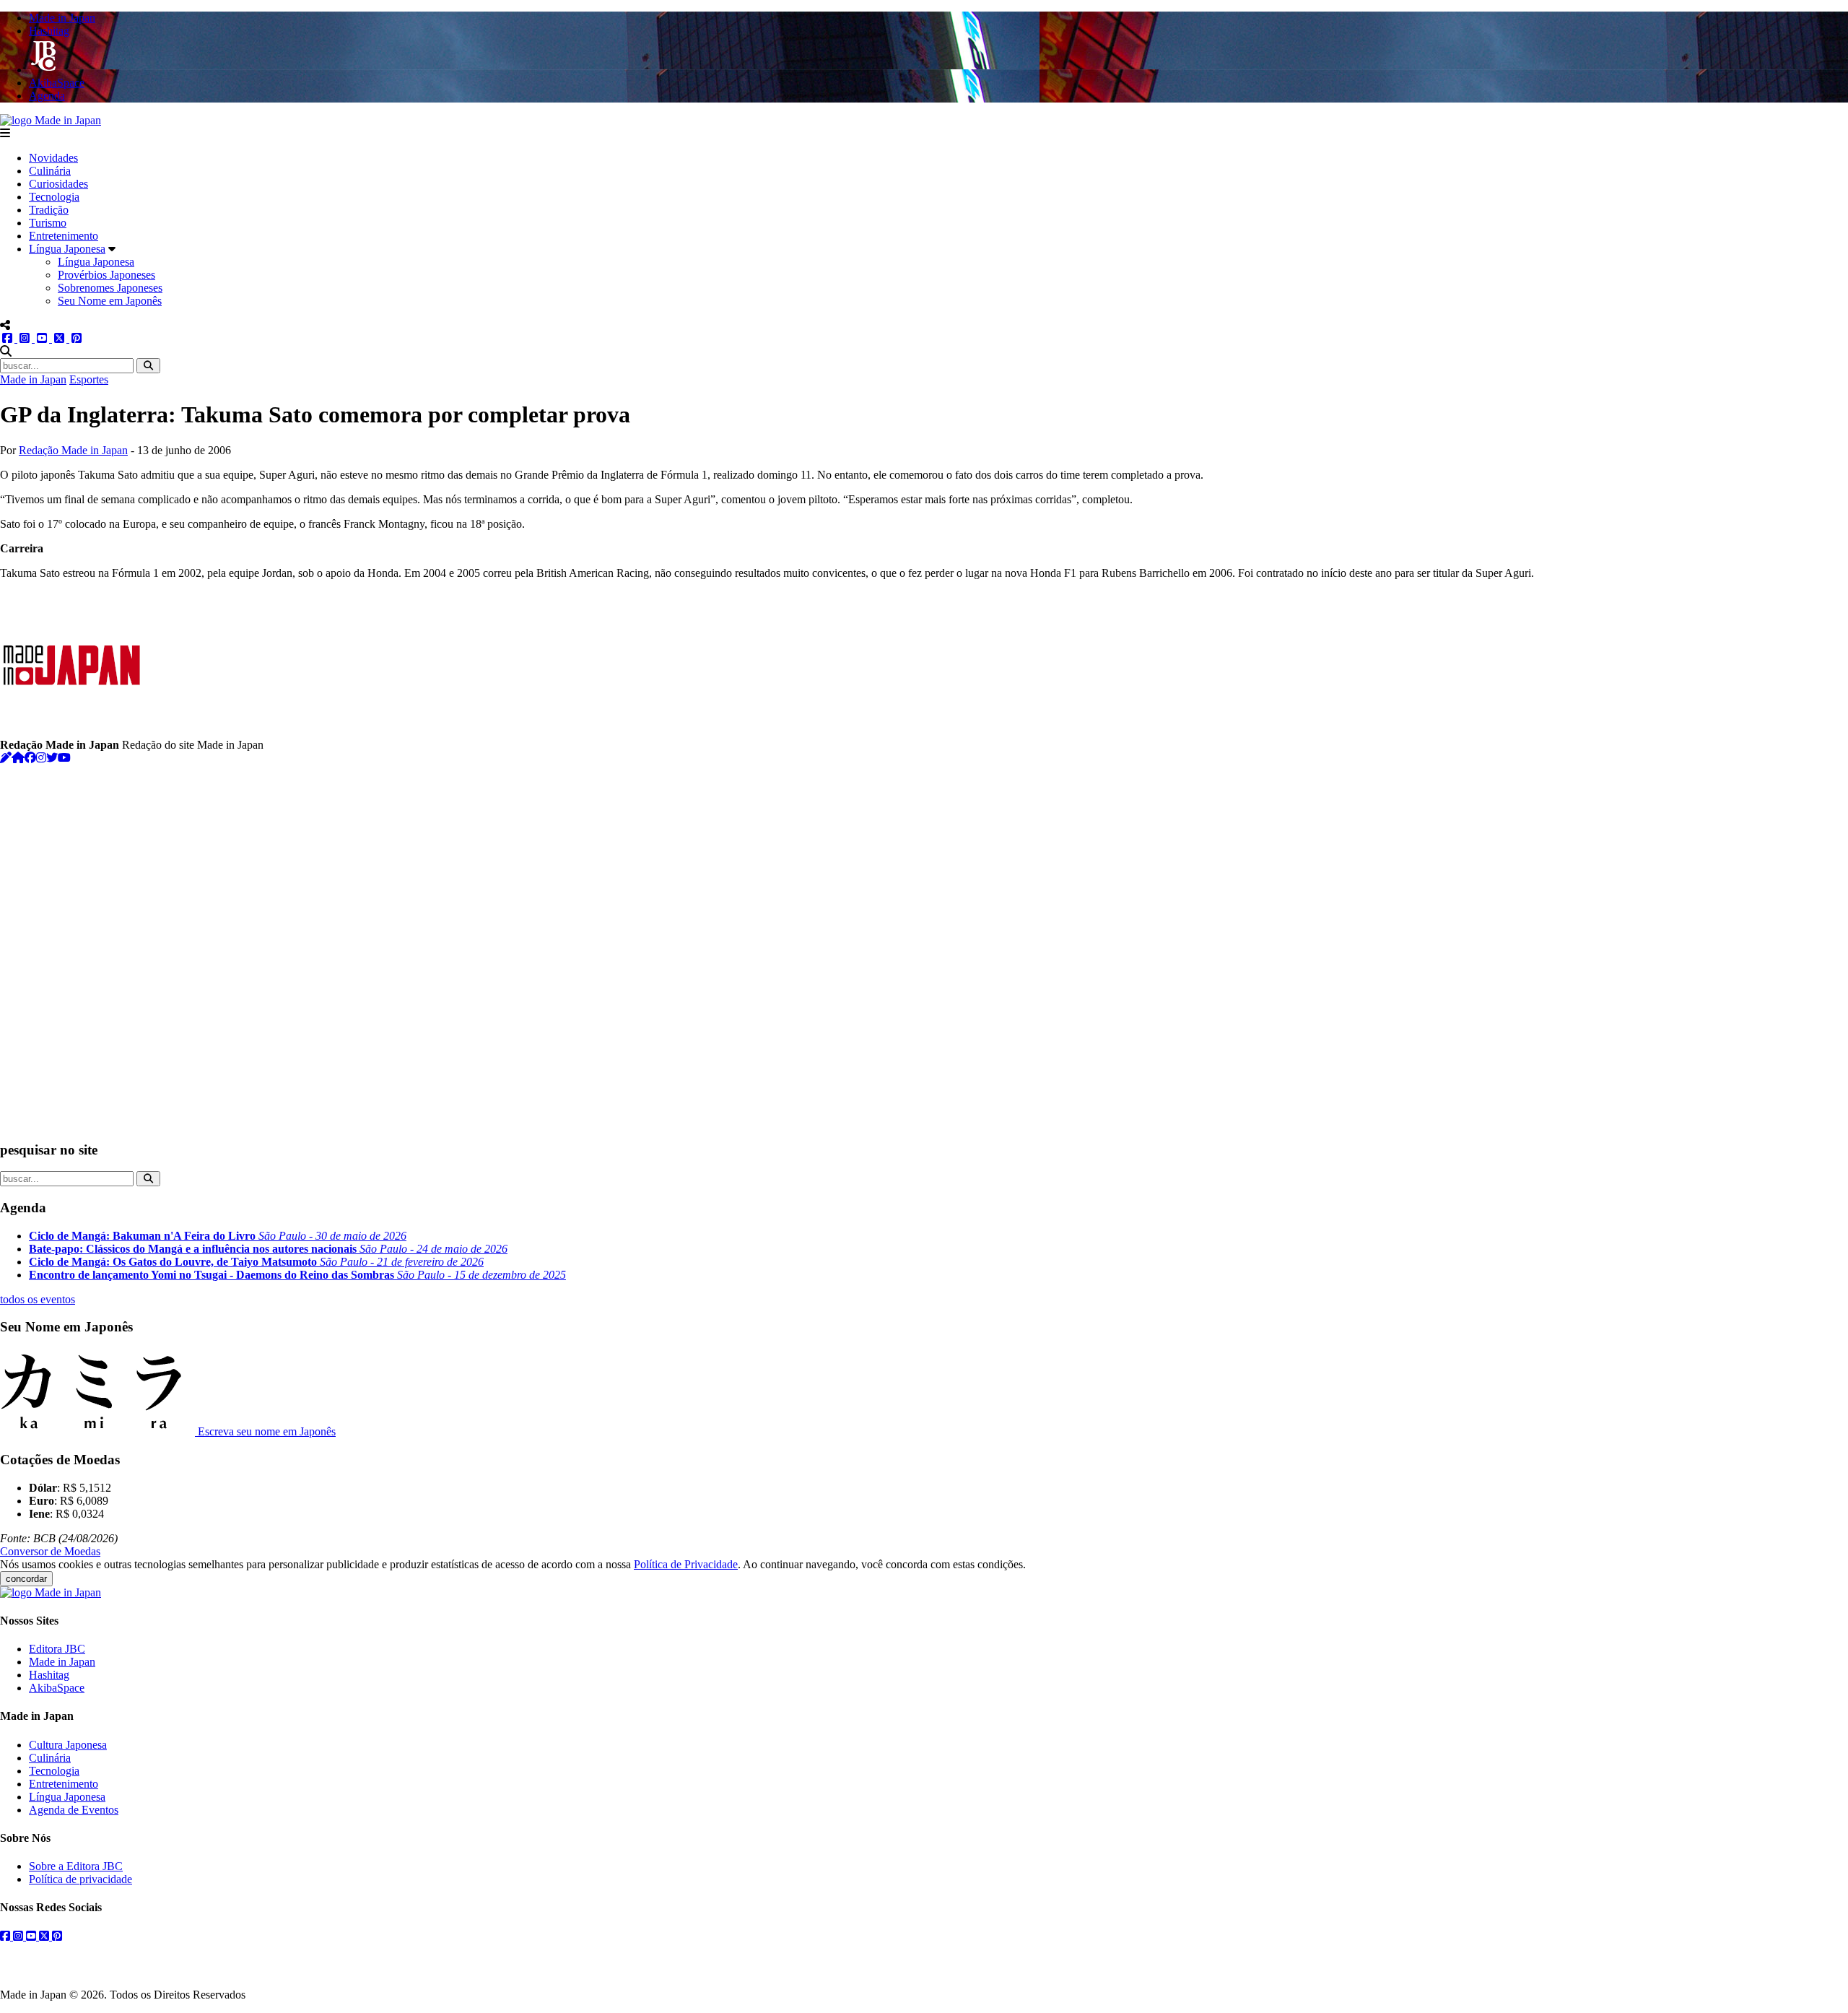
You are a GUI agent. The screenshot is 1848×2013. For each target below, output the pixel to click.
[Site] (18, 758)
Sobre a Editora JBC (76, 1866)
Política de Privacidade (686, 1564)
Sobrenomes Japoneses (110, 288)
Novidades (53, 158)
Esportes (89, 379)
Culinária (50, 171)
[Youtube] (64, 758)
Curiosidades (58, 184)
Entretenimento (64, 236)
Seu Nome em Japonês (110, 301)
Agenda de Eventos (74, 1810)
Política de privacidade (80, 1879)
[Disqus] (924, 945)
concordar (26, 1579)
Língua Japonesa (67, 249)
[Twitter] (52, 758)
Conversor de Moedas (50, 1551)
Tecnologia (54, 197)
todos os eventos (38, 1299)
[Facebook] (30, 758)
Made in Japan (33, 379)
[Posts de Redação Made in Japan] (6, 758)
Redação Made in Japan (73, 450)
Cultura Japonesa (68, 1745)
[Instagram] (41, 758)
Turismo (48, 223)
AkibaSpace (57, 1688)
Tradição (49, 210)
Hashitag (49, 1675)
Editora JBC (57, 1649)
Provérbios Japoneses (106, 275)
